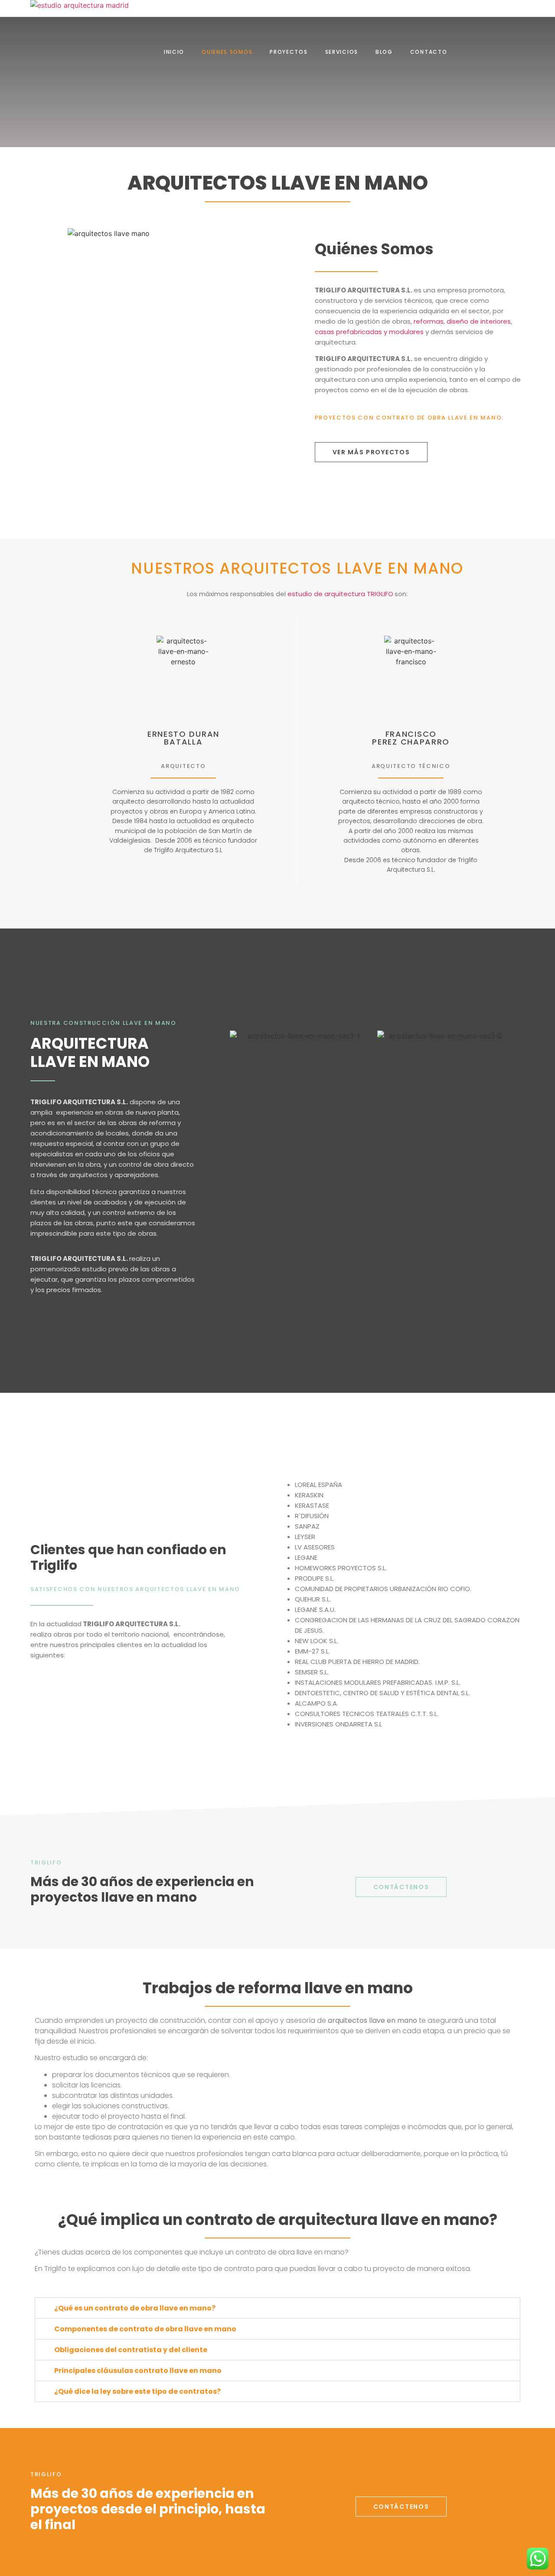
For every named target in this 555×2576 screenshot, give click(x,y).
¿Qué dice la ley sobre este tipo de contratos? (137, 2391)
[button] (371, 452)
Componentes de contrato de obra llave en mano (145, 2329)
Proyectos (289, 52)
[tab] (277, 2308)
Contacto (429, 52)
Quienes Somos (227, 52)
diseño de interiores (479, 321)
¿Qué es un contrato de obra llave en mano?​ (135, 2308)
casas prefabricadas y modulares (369, 332)
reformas (429, 321)
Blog (384, 52)
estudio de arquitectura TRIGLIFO (340, 594)
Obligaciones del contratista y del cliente (131, 2350)
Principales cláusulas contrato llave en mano (138, 2371)
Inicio (174, 52)
